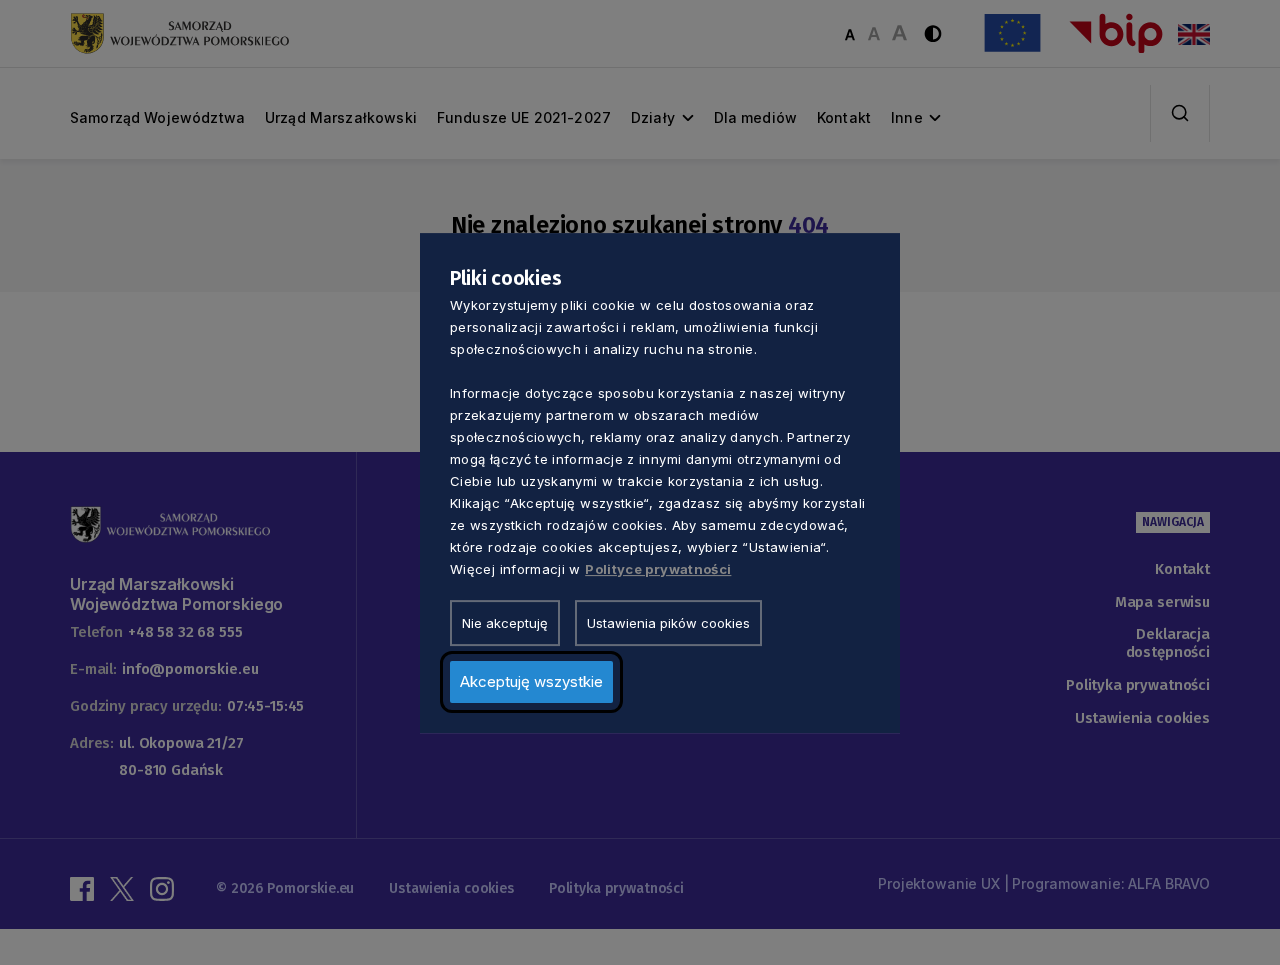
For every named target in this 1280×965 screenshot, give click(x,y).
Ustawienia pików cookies (668, 622)
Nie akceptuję (505, 622)
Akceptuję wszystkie (531, 680)
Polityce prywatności (658, 568)
